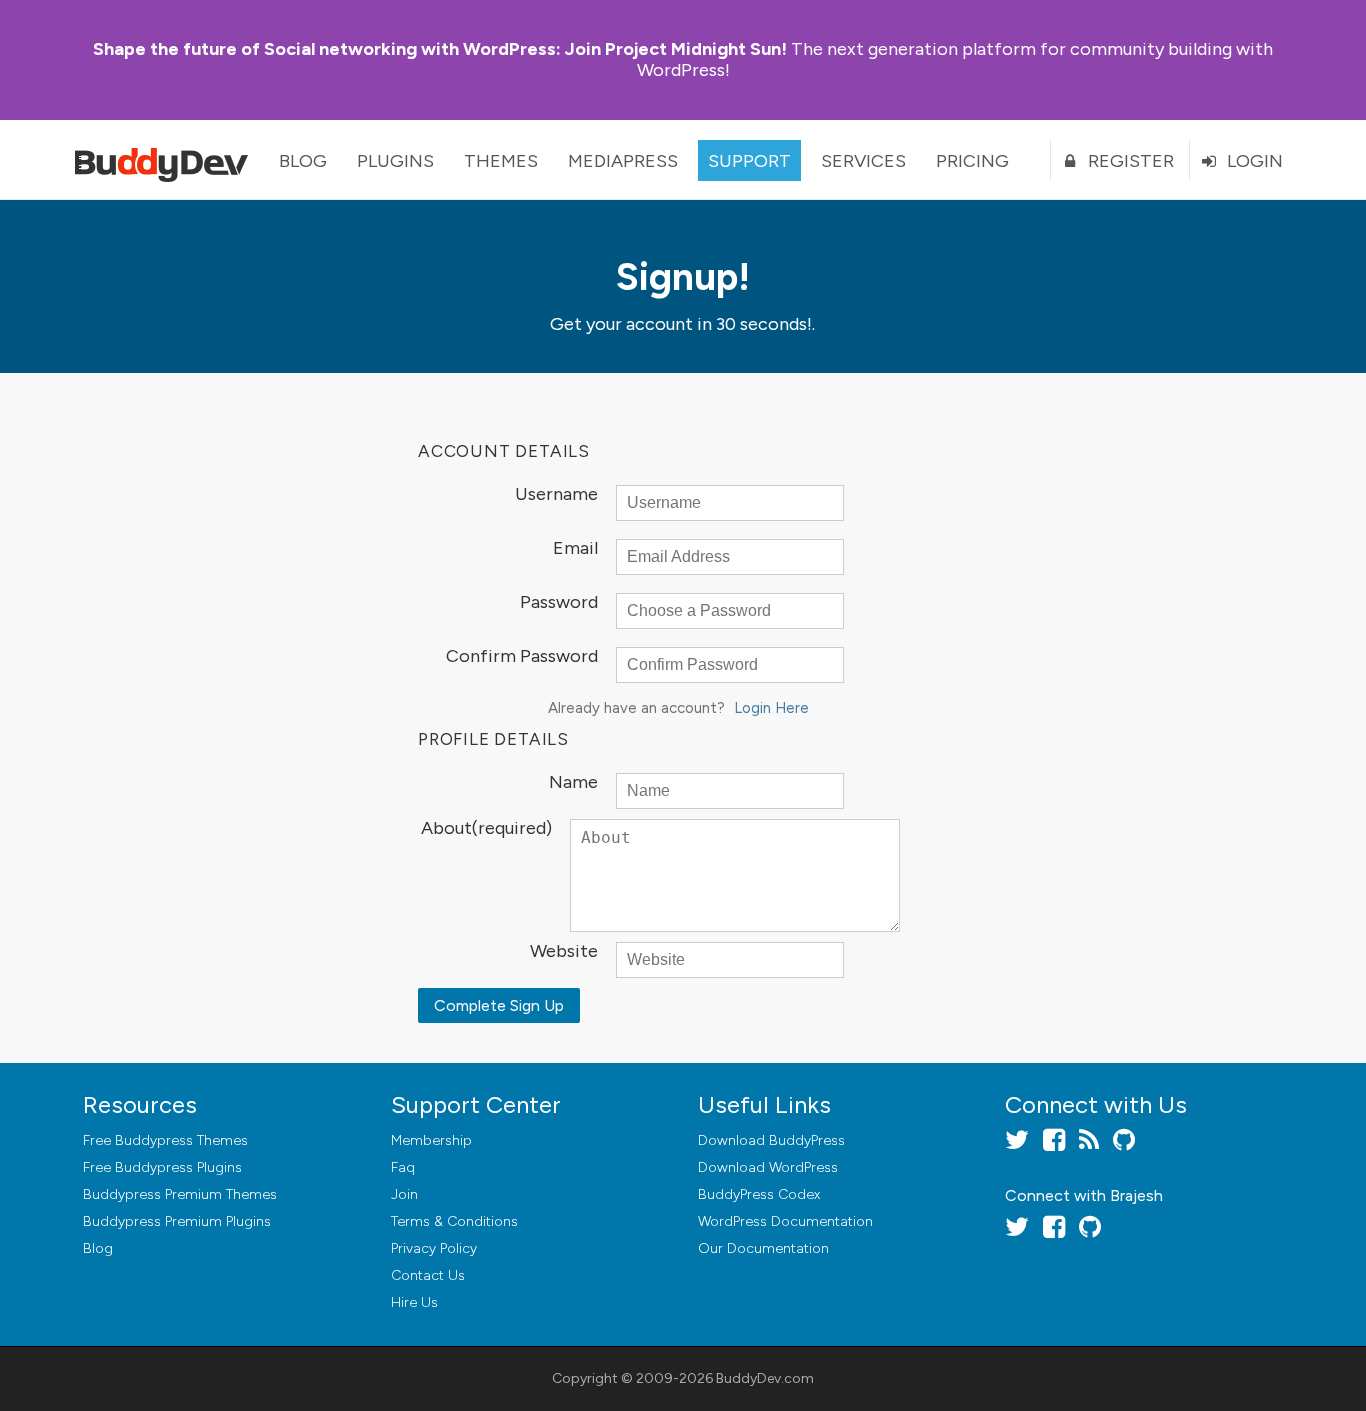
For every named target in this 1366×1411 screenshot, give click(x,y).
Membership (431, 1140)
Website (564, 952)
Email (575, 549)
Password (559, 603)
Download (771, 1140)
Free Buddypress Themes (165, 1140)
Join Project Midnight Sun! (440, 49)
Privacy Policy (434, 1248)
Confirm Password (522, 657)
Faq (403, 1167)
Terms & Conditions (454, 1221)
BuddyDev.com (765, 1378)
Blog (303, 161)
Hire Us (414, 1302)
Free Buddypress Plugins (162, 1167)
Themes (501, 161)
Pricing (972, 161)
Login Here (771, 708)
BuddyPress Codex (759, 1194)
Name (573, 783)
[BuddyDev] (166, 160)
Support (749, 161)
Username (556, 495)
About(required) (486, 829)
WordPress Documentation (785, 1221)
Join (404, 1194)
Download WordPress (768, 1167)
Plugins (395, 161)
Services (863, 161)
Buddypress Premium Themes (180, 1194)
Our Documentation (763, 1248)
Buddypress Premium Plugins (177, 1221)
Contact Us (428, 1275)
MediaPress (623, 161)
